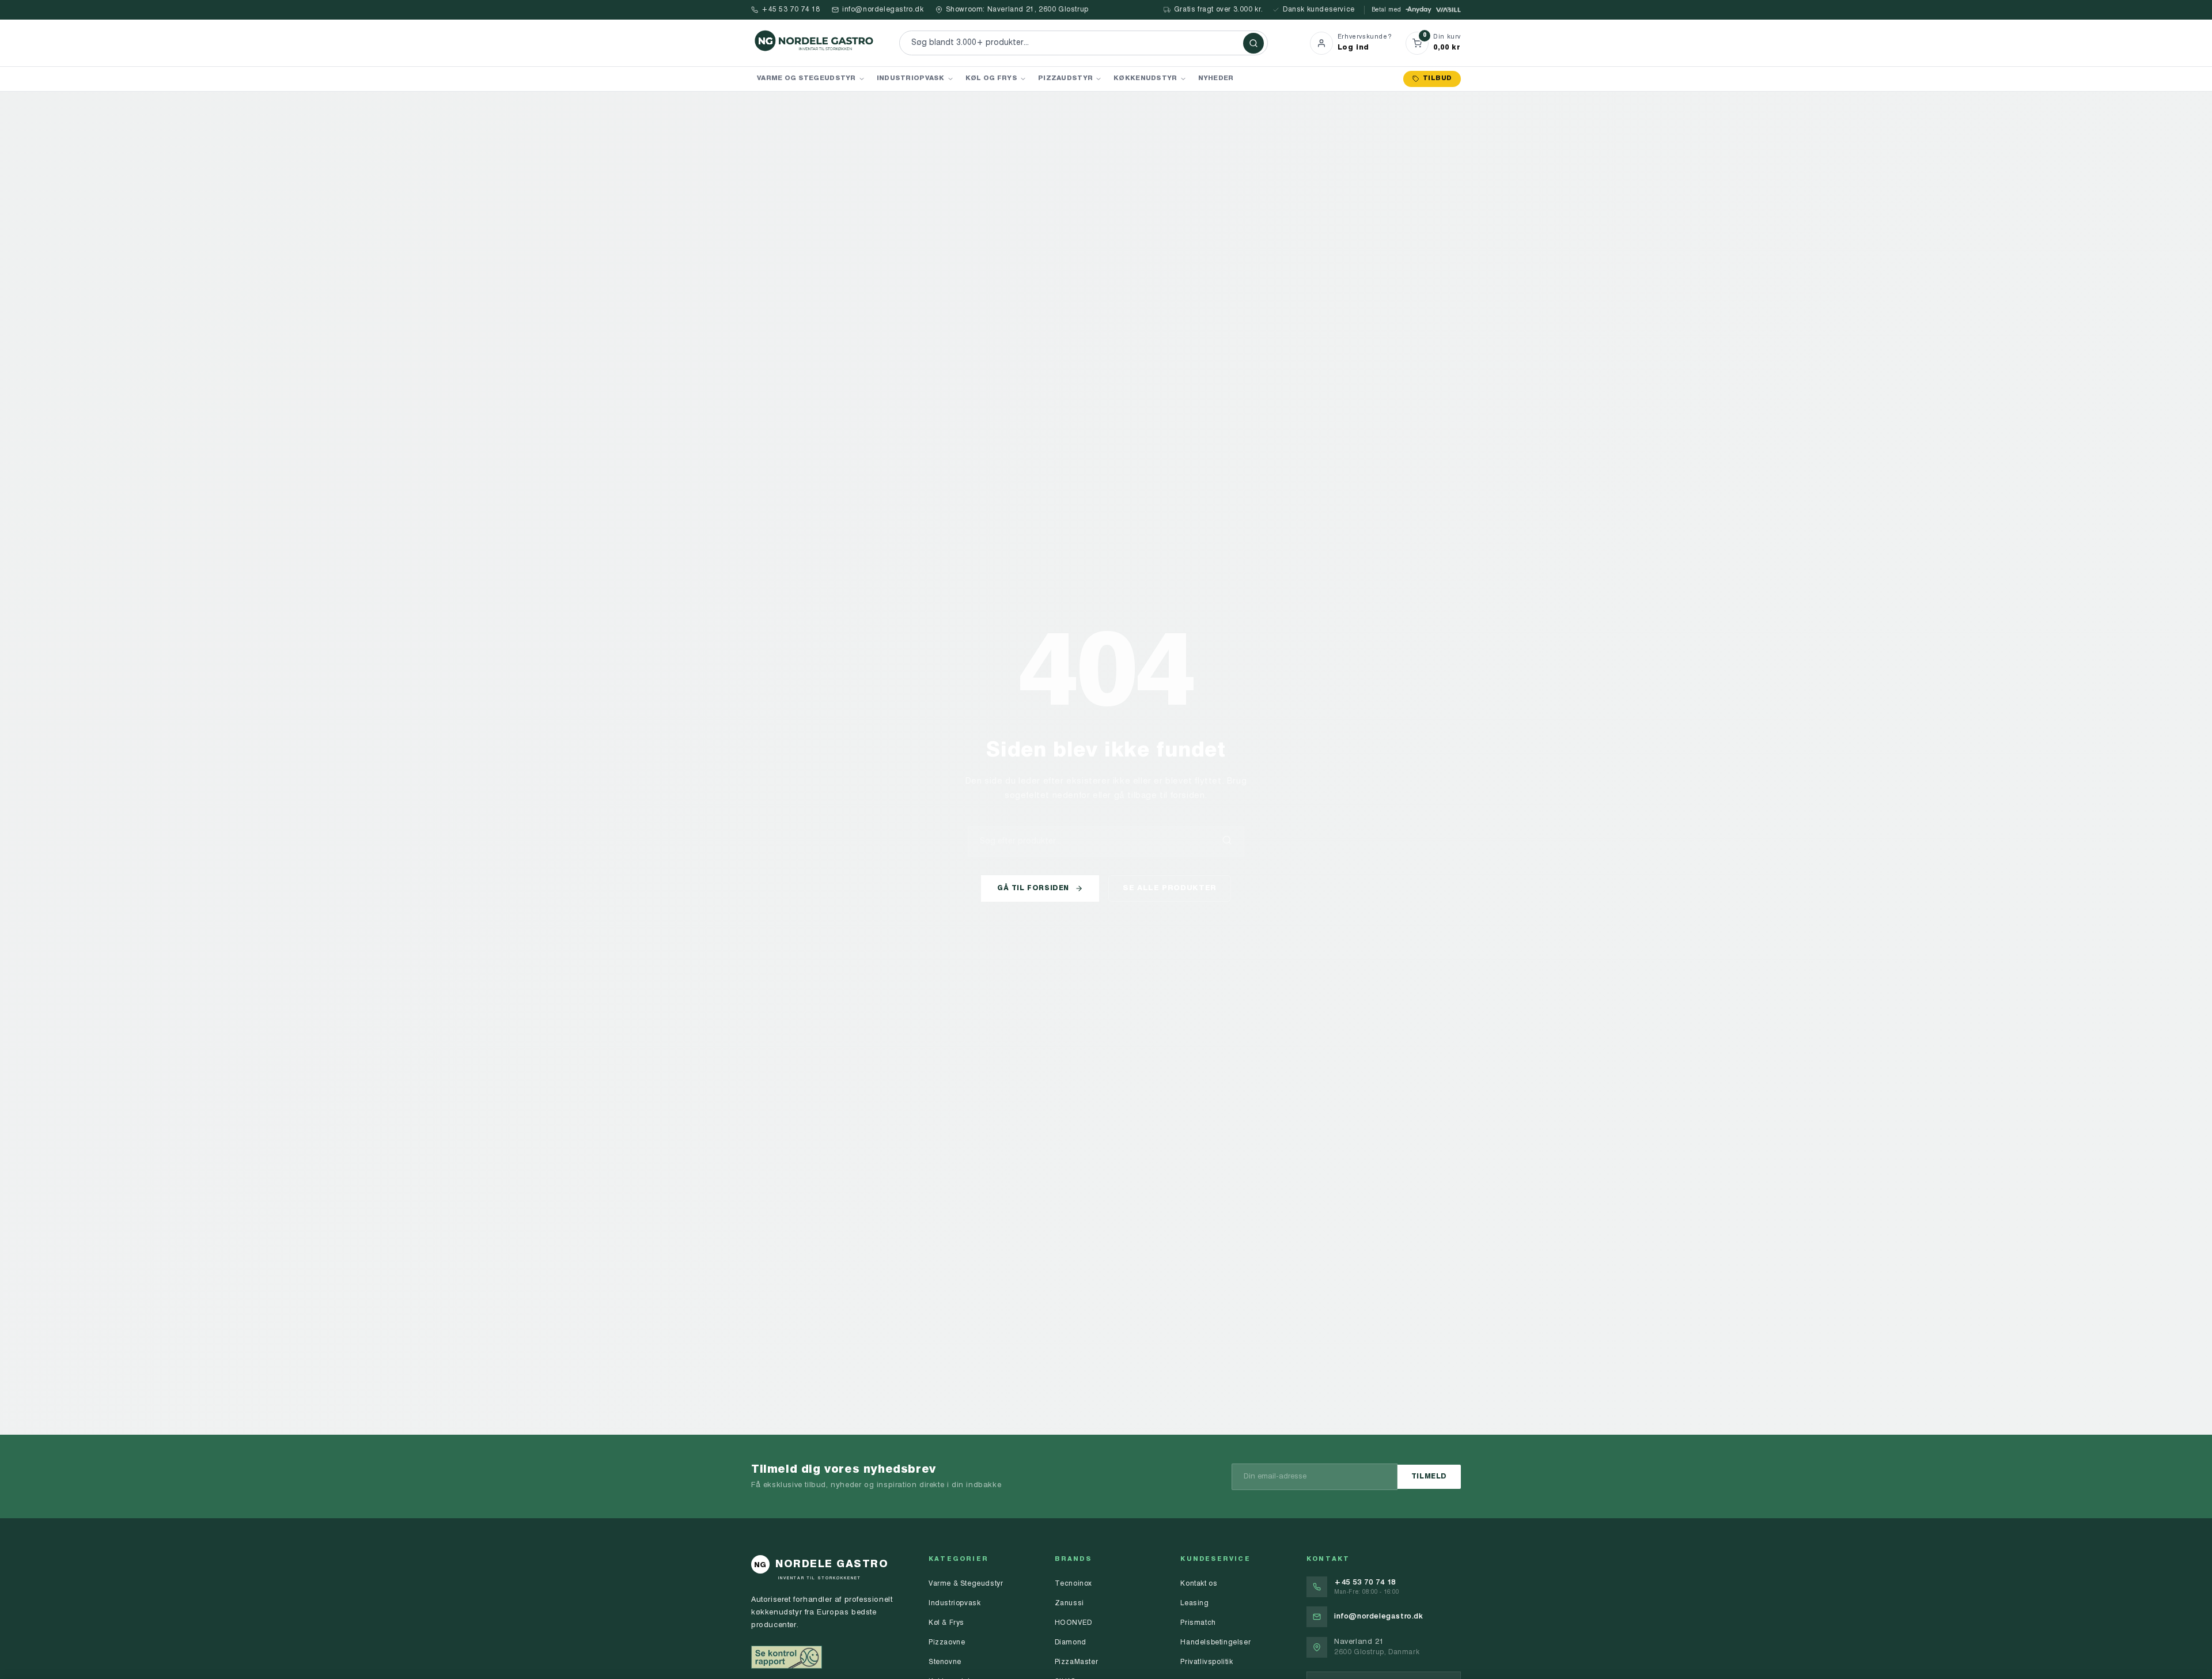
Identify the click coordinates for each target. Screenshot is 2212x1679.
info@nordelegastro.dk (883, 10)
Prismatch (1198, 1623)
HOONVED (1073, 1623)
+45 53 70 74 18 (791, 10)
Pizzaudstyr (1065, 78)
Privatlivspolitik (1207, 1662)
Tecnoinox (1073, 1584)
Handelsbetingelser (1215, 1643)
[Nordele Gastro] (815, 43)
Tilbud (1437, 79)
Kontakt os (1199, 1584)
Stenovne (945, 1662)
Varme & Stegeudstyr (966, 1584)
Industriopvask (911, 78)
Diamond (1071, 1643)
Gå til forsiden (1033, 888)
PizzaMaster (1077, 1662)
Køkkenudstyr (1145, 78)
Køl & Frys (946, 1623)
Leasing (1194, 1604)
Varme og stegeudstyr (806, 78)
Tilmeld (1429, 1477)
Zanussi (1069, 1604)
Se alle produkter (1170, 888)
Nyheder (1216, 78)
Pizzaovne (947, 1643)
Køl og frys (991, 78)
